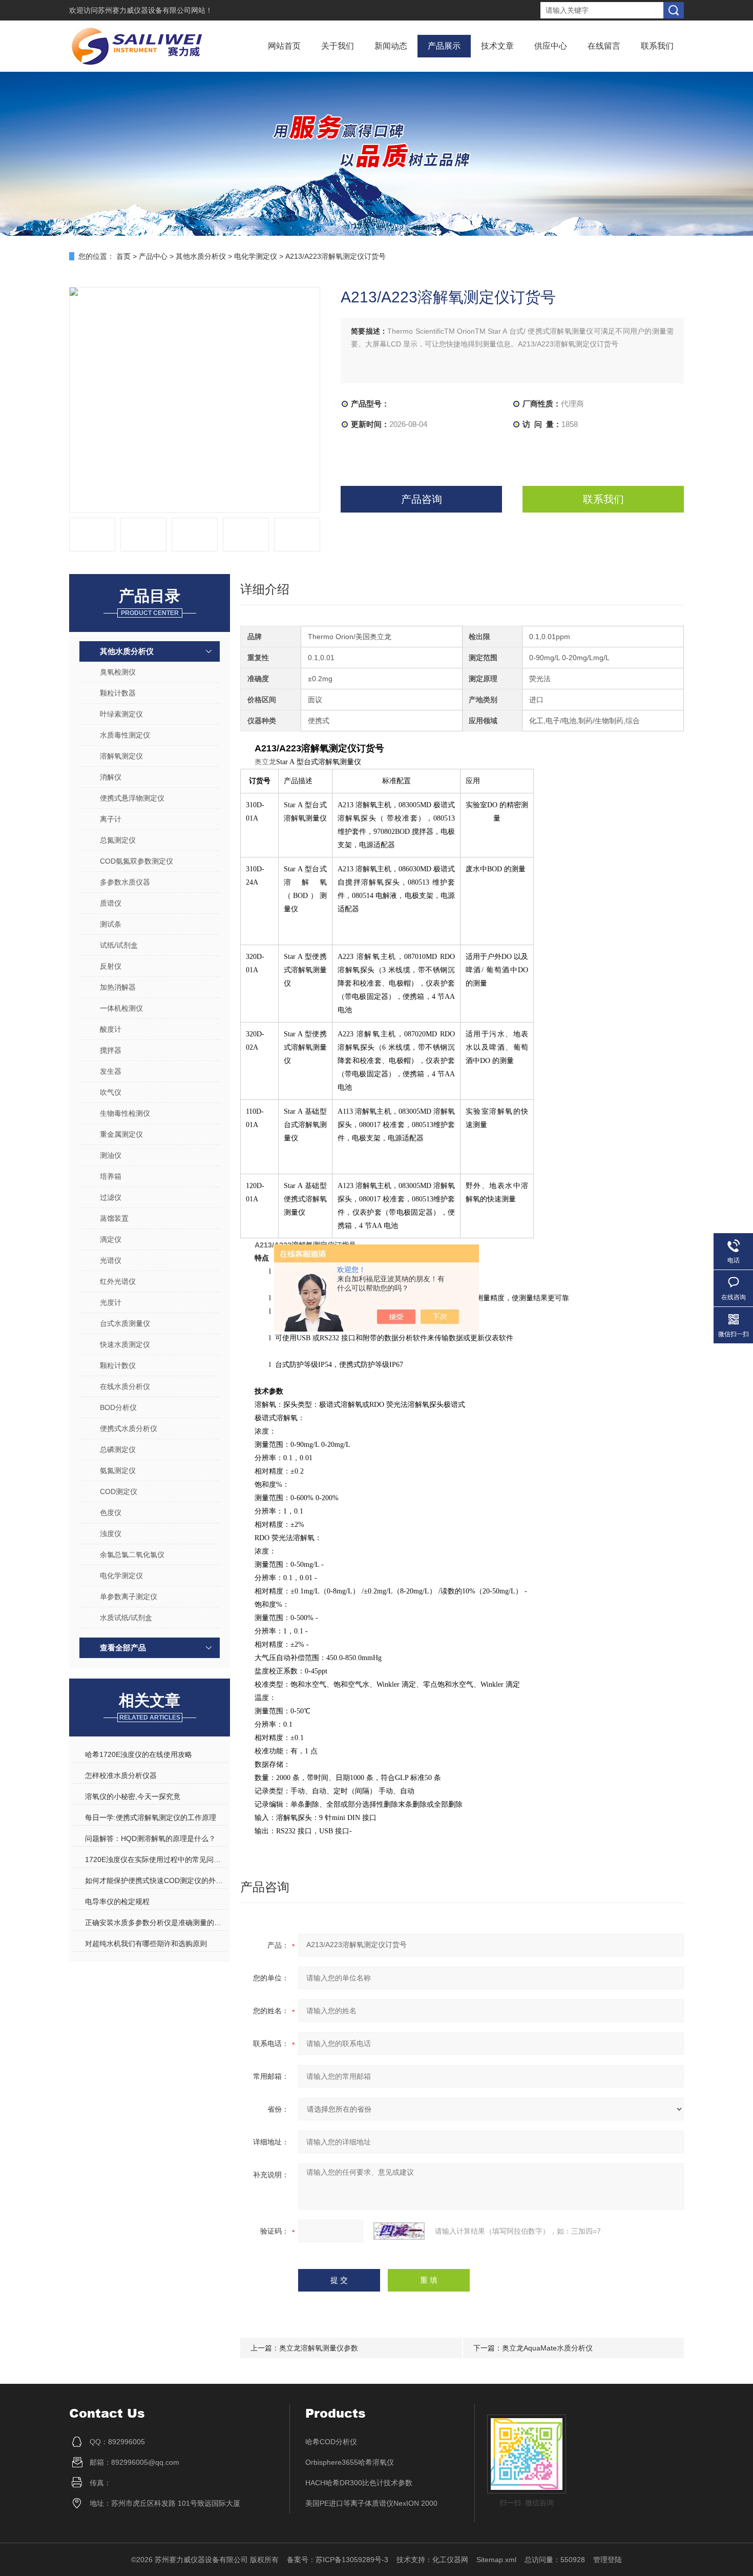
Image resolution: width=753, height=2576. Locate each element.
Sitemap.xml (496, 2560)
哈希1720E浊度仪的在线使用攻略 (139, 1754)
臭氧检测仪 (118, 672)
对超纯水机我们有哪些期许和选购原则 (146, 1944)
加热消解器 (118, 987)
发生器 (111, 1071)
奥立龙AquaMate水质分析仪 (547, 2348)
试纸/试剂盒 (119, 945)
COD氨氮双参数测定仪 (137, 861)
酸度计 (111, 1029)
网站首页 (284, 46)
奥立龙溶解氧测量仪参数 (319, 2348)
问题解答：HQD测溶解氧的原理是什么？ (150, 1838)
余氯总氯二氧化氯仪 (132, 1555)
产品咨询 (422, 499)
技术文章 (497, 46)
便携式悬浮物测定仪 (132, 798)
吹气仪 (111, 1092)
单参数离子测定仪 (129, 1597)
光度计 (111, 1302)
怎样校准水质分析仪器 (121, 1775)
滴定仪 (111, 1239)
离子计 (111, 819)
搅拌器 (111, 1050)
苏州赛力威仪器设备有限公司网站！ (155, 10)
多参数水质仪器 (125, 882)
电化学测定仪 (256, 256)
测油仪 (111, 1155)
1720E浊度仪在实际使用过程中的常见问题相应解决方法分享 (156, 1859)
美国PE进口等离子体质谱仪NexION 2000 (371, 2503)
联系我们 (657, 46)
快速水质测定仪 (125, 1344)
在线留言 (604, 46)
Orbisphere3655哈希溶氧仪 (350, 2462)
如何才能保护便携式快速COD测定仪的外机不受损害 (156, 1880)
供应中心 (551, 46)
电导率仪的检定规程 (117, 1902)
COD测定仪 (119, 1491)
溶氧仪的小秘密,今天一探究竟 (133, 1796)
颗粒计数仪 (118, 1365)
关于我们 (338, 46)
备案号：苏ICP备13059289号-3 (338, 2560)
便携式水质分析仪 (129, 1428)
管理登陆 (608, 2560)
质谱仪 (111, 903)
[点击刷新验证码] (399, 2231)
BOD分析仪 (118, 1407)
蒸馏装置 (114, 1218)
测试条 (111, 924)
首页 (123, 256)
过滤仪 (111, 1197)
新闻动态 (391, 46)
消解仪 (111, 777)
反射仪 (111, 966)
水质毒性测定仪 (125, 735)
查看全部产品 (123, 1648)
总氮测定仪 (118, 840)
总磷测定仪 (118, 1449)
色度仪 (111, 1512)
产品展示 (444, 46)
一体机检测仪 (121, 1008)
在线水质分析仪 (125, 1386)
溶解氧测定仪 (121, 756)
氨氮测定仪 (118, 1470)
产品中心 (153, 256)
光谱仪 (111, 1260)
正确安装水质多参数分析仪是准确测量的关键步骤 (156, 1923)
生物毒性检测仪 (125, 1113)
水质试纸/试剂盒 (126, 1618)
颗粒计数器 (118, 693)
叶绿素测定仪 (121, 714)
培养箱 (111, 1176)
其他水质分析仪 (201, 256)
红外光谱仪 (118, 1281)
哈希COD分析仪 (331, 2442)
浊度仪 (111, 1534)
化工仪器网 (450, 2560)
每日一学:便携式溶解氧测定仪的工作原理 (151, 1817)
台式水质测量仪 (125, 1323)
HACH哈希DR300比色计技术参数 (359, 2483)
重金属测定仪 (121, 1134)
